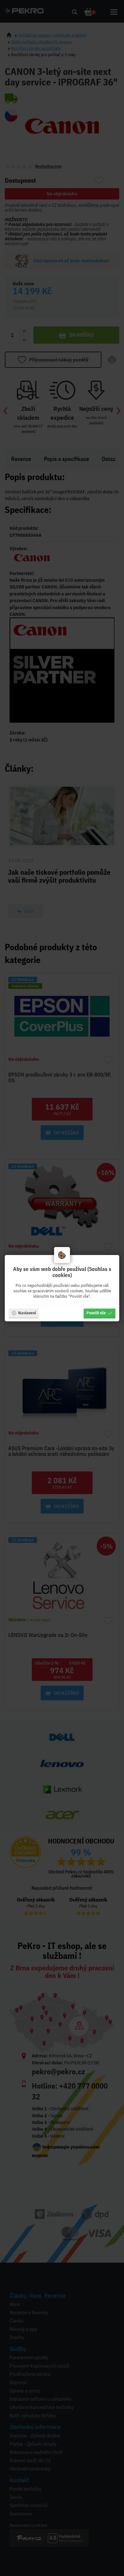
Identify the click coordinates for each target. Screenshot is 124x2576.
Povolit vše (96, 1313)
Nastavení (27, 1313)
